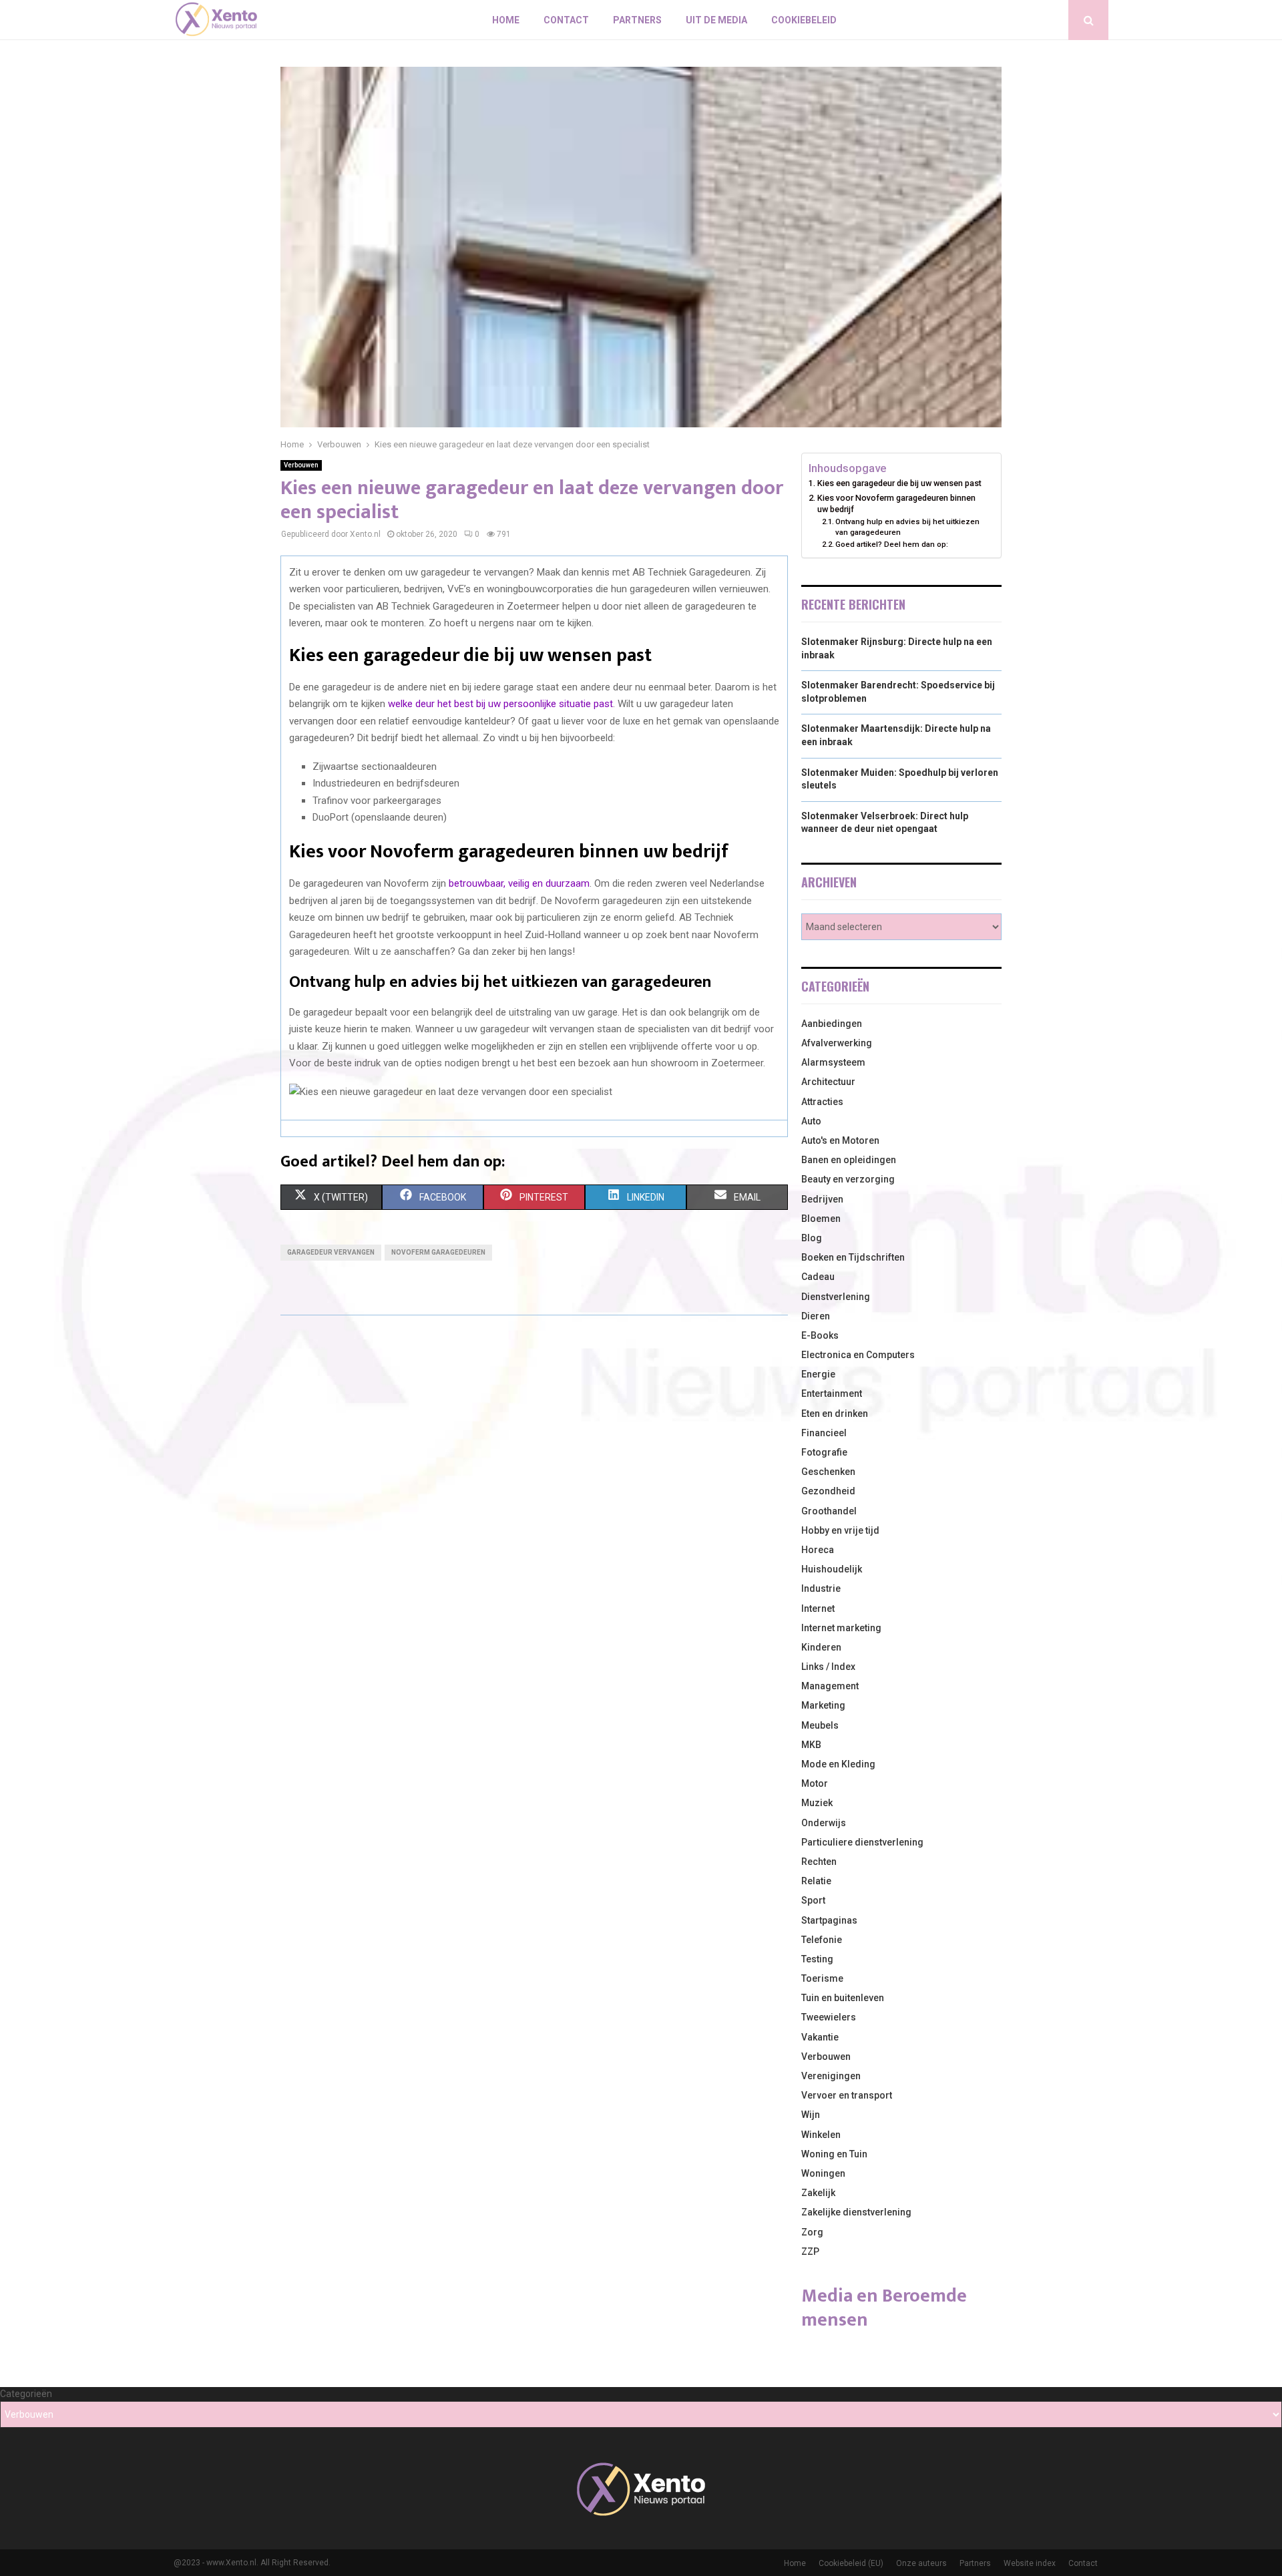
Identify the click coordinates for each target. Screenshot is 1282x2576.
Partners (637, 20)
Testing (817, 1959)
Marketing (823, 1705)
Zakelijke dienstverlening (856, 2212)
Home (506, 20)
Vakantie (820, 2037)
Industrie (821, 1588)
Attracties (822, 1102)
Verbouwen (301, 465)
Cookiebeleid (804, 20)
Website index (1030, 2563)
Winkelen (821, 2135)
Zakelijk (818, 2193)
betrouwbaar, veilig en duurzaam (519, 883)
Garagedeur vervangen (331, 1252)
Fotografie (824, 1452)
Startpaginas (829, 1920)
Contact (566, 20)
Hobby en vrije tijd (840, 1530)
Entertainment (832, 1393)
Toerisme (822, 1978)
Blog (812, 1238)
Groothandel (829, 1511)
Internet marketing (841, 1628)
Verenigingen (831, 2076)
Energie (818, 1374)
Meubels (820, 1725)
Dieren (816, 1316)
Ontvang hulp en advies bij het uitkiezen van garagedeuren (907, 527)
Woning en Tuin (834, 2154)
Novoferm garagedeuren (438, 1252)
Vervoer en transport (847, 2095)
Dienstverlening (836, 1297)
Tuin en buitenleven (843, 1998)
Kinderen (821, 1647)
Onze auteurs (921, 2563)
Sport (813, 1900)
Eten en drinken (835, 1414)
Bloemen (821, 1219)
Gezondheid (828, 1491)
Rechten (819, 1862)
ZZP (810, 2251)
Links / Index (828, 1667)
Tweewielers (829, 2017)
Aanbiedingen (832, 1024)
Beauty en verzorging (848, 1179)
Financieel (824, 1433)
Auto (811, 1121)
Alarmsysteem (833, 1062)
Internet (818, 1608)
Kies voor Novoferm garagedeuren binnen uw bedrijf (896, 504)
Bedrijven (822, 1199)
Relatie (816, 1881)
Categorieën (26, 2394)
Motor (815, 1783)
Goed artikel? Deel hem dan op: (892, 544)
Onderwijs (824, 1823)
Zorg (812, 2232)
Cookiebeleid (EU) (851, 2563)
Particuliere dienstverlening (862, 1842)
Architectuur (828, 1082)
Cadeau (818, 1277)
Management (830, 1686)
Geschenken (828, 1472)
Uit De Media (716, 20)
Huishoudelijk (832, 1569)
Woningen (823, 2173)
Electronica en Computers (858, 1355)
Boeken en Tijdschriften (853, 1257)
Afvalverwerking (837, 1043)
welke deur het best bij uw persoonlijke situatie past (500, 704)
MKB (811, 1745)
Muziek (817, 1803)
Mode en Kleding (838, 1764)
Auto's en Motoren (840, 1140)
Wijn (811, 2115)
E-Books (820, 1335)
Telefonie (822, 1940)
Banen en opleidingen (849, 1160)
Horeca (818, 1550)
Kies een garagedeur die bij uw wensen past (899, 483)
